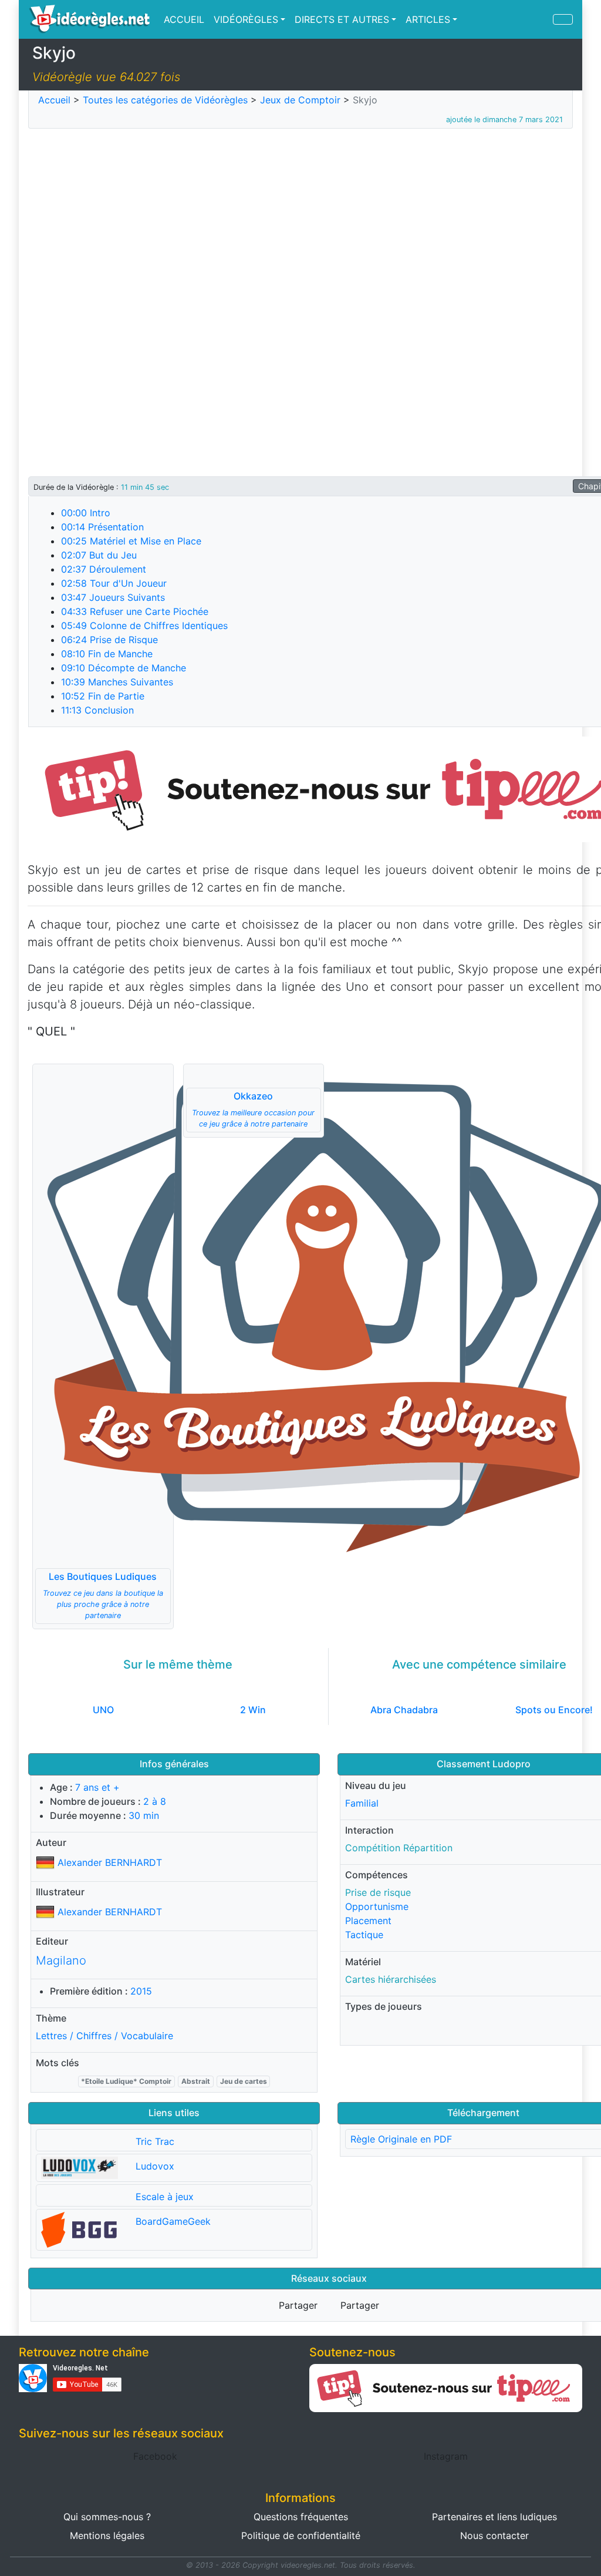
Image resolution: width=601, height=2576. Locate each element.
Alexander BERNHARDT (110, 1862)
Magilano (61, 1960)
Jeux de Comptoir (300, 100)
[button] (103, 1346)
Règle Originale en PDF (401, 2139)
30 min (144, 1815)
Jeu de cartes (244, 2081)
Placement (368, 1921)
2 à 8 (155, 1801)
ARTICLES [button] (428, 19)
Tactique (364, 1935)
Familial (362, 1803)
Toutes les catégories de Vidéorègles (165, 100)
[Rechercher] (563, 19)
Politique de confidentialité (301, 2535)
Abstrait (196, 2081)
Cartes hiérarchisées (391, 1979)
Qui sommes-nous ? (107, 2517)
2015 (141, 1991)
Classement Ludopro (484, 1764)
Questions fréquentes (301, 2517)
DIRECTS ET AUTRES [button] (342, 19)
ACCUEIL (184, 19)
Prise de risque (378, 1892)
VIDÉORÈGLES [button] (246, 19)
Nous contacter (494, 2535)
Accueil (54, 100)
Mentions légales (107, 2535)
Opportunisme (377, 1906)
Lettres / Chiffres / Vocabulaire (104, 2036)
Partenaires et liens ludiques (494, 2517)
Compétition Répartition (399, 1848)
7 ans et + (97, 1787)
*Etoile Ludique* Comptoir (126, 2081)
